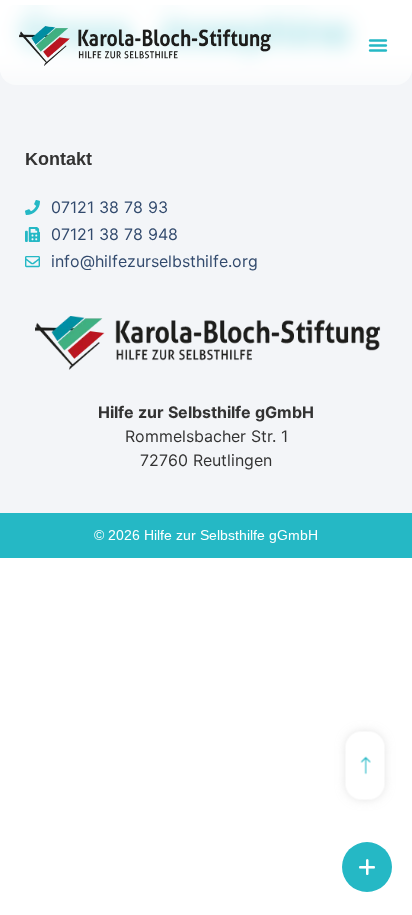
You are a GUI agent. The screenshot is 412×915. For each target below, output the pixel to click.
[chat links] (367, 867)
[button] (378, 45)
